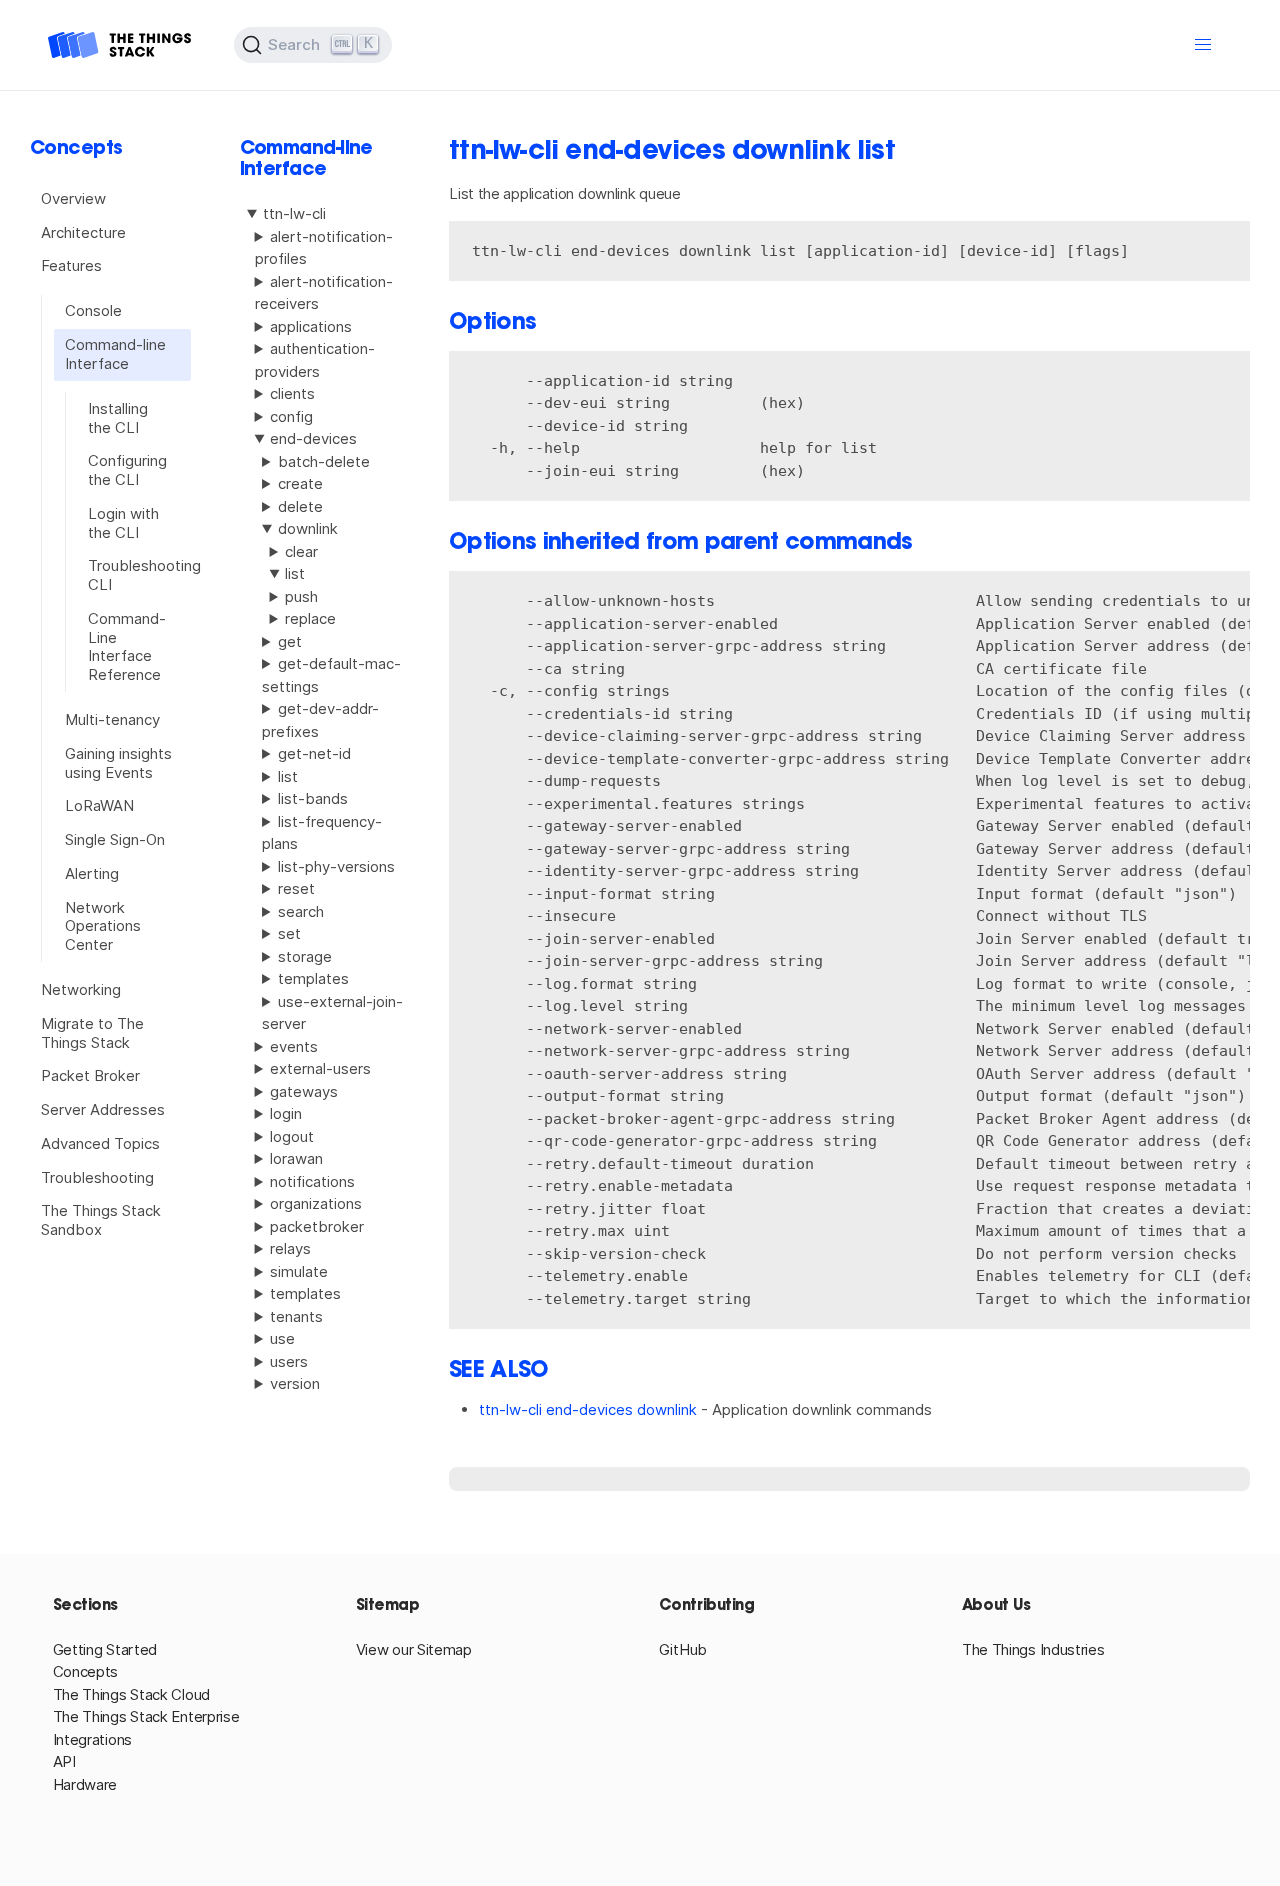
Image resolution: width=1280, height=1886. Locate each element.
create (300, 483)
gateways (304, 1091)
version (295, 1383)
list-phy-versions (336, 866)
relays (290, 1248)
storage (305, 956)
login (286, 1113)
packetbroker (317, 1226)
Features (71, 265)
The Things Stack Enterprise (146, 1716)
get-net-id (314, 753)
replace (310, 618)
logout (292, 1136)
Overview (73, 198)
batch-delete (324, 461)
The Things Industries (1033, 1649)
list (288, 776)
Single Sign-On (115, 839)
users (289, 1361)
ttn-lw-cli (294, 213)
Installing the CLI (118, 418)
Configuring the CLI (127, 470)
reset (296, 888)
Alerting (92, 873)
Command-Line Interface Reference (127, 646)
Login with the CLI (123, 523)
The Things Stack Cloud (131, 1694)
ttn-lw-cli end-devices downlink (588, 1409)
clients (292, 393)
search (301, 911)
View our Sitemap (414, 1649)
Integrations (92, 1739)
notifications (312, 1181)
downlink (308, 528)
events (294, 1046)
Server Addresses (103, 1109)
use (282, 1338)
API (64, 1761)
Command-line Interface (115, 354)
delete (300, 506)
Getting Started (105, 1649)
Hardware (85, 1784)
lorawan (296, 1158)
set (289, 933)
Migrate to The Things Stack (92, 1033)
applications (311, 326)
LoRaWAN (99, 805)
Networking (81, 989)
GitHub (683, 1649)
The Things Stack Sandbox (101, 1220)
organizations (316, 1203)
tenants (296, 1316)
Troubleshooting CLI (133, 575)
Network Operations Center (103, 926)
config (291, 416)
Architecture (83, 232)
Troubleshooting (97, 1177)
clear (301, 551)
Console (93, 310)
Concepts (86, 1671)
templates (313, 978)
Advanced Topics (100, 1143)
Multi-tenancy (112, 719)
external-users (320, 1068)
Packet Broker (90, 1075)
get (290, 641)
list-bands (313, 798)
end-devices (313, 438)
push (301, 596)
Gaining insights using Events (118, 763)
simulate (299, 1271)
